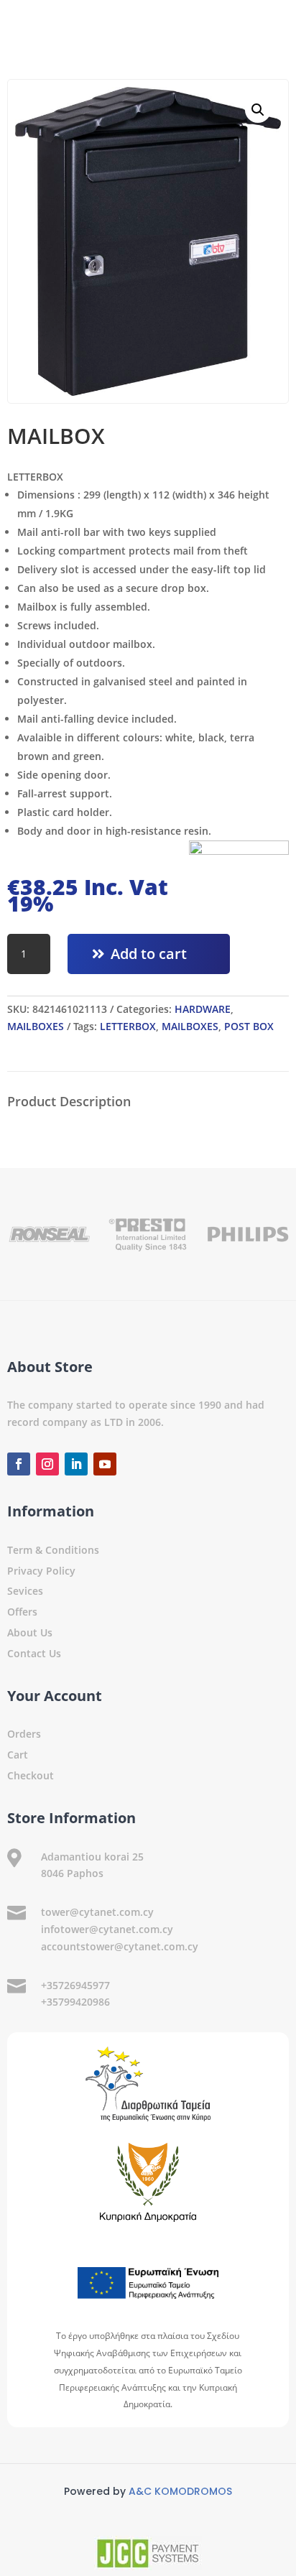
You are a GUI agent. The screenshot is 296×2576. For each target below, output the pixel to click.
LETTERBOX (128, 1026)
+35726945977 (75, 1985)
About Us (30, 1632)
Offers (22, 1612)
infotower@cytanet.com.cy (107, 1929)
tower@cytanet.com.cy (97, 1912)
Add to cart (149, 954)
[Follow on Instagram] (47, 1464)
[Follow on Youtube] (105, 1464)
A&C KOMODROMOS (180, 2491)
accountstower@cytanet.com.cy (120, 1946)
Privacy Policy (41, 1571)
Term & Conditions (53, 1550)
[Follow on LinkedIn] (76, 1464)
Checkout (31, 1775)
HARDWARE (203, 1009)
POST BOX (249, 1026)
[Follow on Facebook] (19, 1464)
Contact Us (34, 1653)
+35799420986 (75, 2002)
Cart (18, 1755)
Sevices (25, 1591)
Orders (24, 1734)
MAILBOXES (36, 1026)
